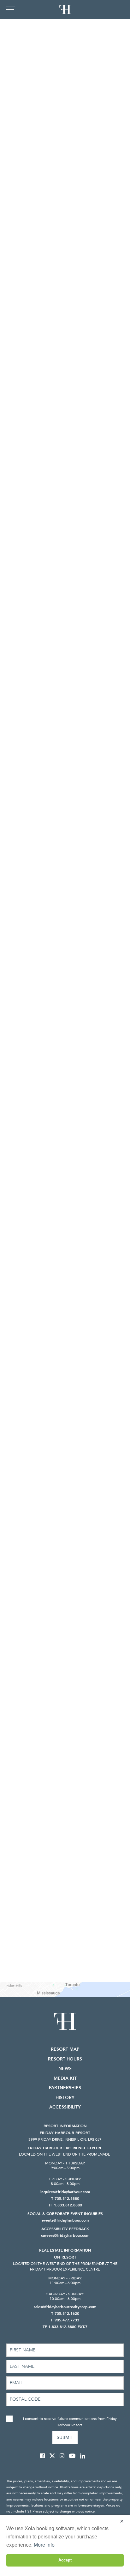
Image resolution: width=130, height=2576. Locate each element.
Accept (65, 2560)
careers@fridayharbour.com (65, 2235)
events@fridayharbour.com (65, 2220)
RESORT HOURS (65, 2059)
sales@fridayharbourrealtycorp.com (65, 2307)
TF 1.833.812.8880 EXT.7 (65, 2327)
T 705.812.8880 (65, 2199)
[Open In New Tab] (45, 2456)
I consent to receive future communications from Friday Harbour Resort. (70, 2422)
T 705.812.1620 (65, 2314)
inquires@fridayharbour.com (65, 2192)
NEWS (65, 2069)
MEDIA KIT (65, 2078)
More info (44, 2545)
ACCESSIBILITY (65, 2107)
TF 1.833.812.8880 (65, 2205)
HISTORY (65, 2098)
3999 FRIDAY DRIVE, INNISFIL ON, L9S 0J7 (65, 2139)
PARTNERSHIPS (65, 2088)
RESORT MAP (65, 2049)
